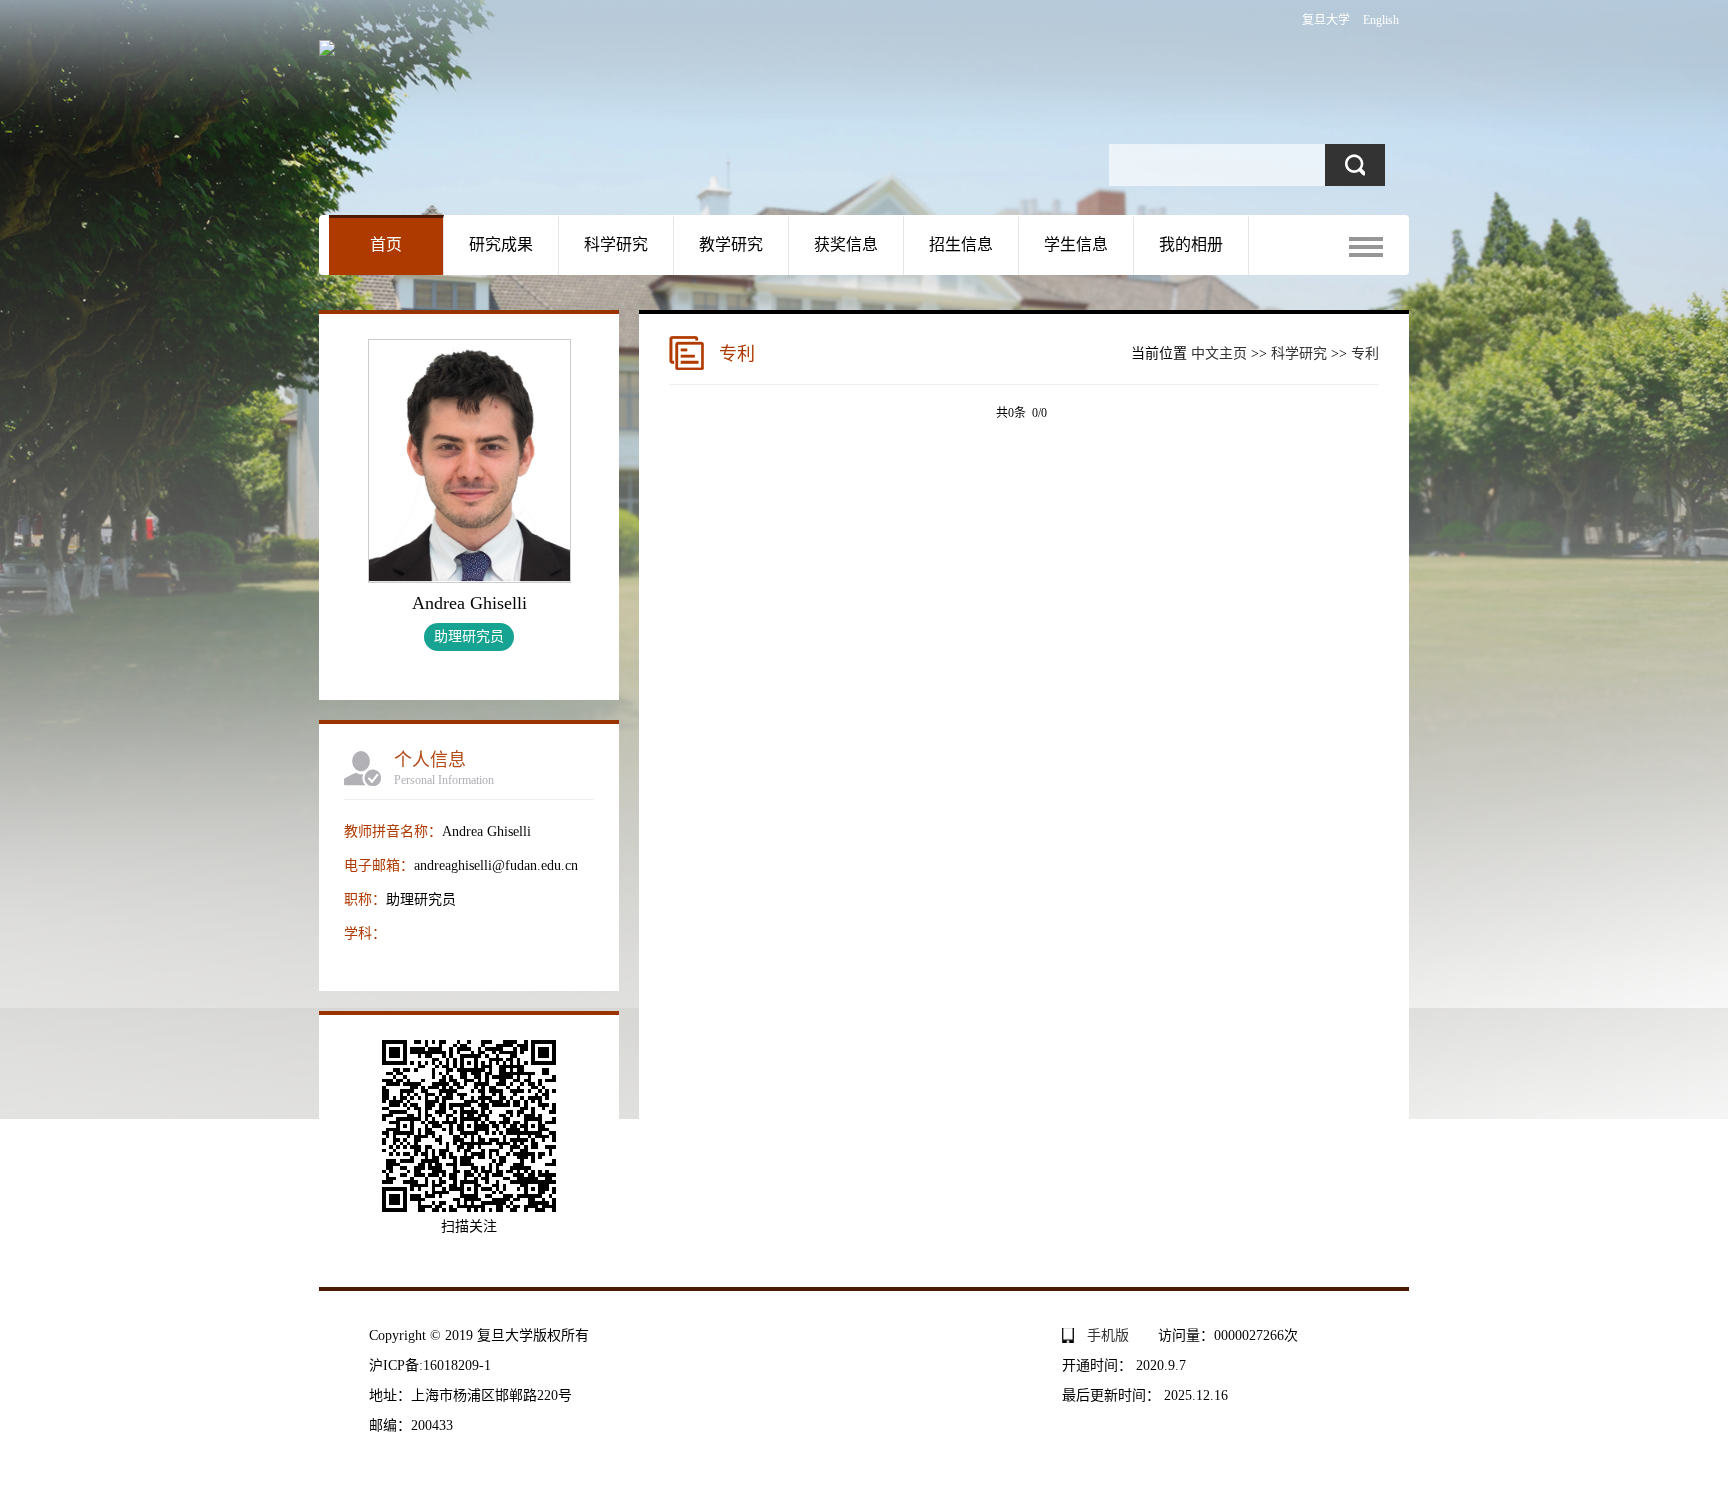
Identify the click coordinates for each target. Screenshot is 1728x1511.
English (1381, 20)
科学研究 (616, 244)
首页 (386, 244)
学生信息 (1076, 244)
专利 (1365, 353)
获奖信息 (846, 244)
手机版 (1108, 1335)
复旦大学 (1326, 20)
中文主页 (1219, 353)
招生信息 (961, 244)
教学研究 (731, 244)
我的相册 (1191, 244)
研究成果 (501, 244)
